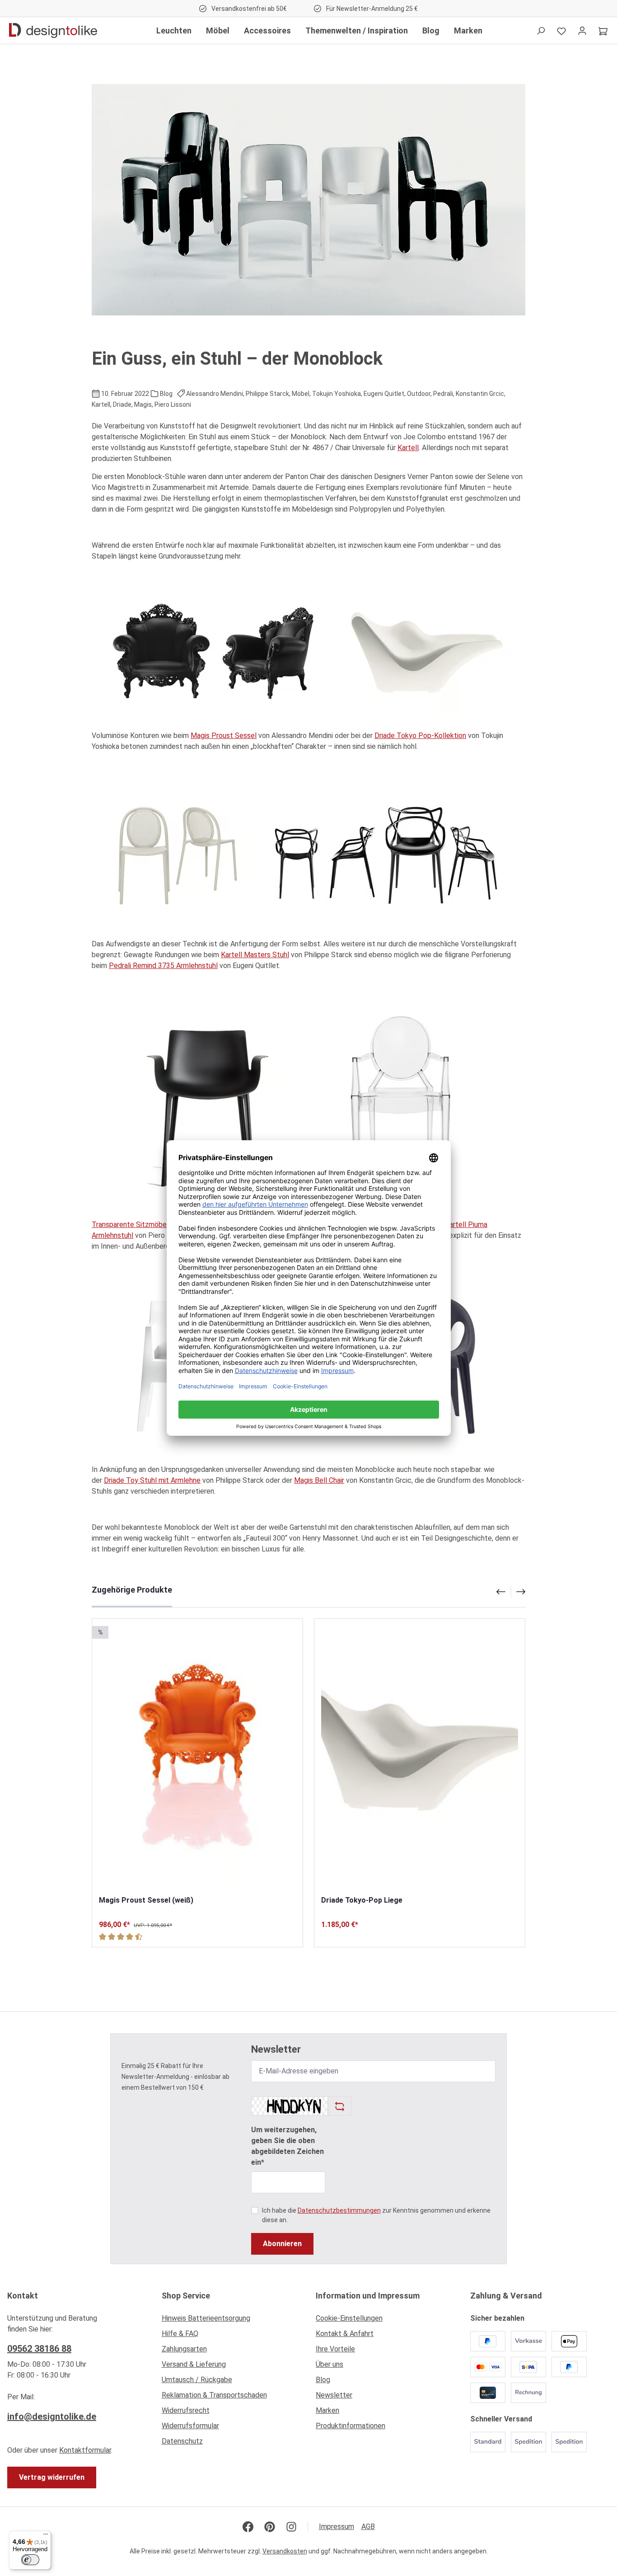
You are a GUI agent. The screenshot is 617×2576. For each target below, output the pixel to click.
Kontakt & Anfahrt (345, 2334)
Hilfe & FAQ (180, 2334)
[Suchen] (541, 31)
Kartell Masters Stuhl (255, 955)
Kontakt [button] (23, 2296)
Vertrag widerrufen (52, 2477)
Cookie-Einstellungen (349, 2318)
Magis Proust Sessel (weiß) (146, 1900)
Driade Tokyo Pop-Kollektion (420, 736)
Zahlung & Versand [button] (506, 2296)
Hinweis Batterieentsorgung (206, 2318)
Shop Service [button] (186, 2296)
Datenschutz (182, 2441)
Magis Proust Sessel (224, 736)
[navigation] (511, 1592)
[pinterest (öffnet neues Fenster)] (270, 2527)
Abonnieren (282, 2244)
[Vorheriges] (500, 1592)
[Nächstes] (522, 1592)
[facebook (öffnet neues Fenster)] (248, 2527)
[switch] (30, 2560)
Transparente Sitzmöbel (130, 1225)
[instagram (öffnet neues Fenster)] (291, 2527)
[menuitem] (232, 2321)
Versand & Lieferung (194, 2364)
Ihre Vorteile (335, 2349)
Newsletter (334, 2395)
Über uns (330, 2364)
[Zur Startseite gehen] (53, 31)
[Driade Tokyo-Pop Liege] (420, 1757)
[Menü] (46, 2536)
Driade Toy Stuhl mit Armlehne (152, 1480)
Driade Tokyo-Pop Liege (362, 1900)
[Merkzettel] (561, 31)
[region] (308, 1766)
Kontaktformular (85, 2450)
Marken (327, 2410)
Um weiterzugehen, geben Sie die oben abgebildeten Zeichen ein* (287, 2146)
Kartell (408, 448)
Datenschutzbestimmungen (339, 2210)
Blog (323, 2380)
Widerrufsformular (190, 2426)
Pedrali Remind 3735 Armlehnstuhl (163, 966)
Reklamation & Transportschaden (214, 2395)
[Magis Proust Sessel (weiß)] (197, 1757)
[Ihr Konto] (582, 31)
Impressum (337, 2527)
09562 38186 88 (39, 2349)
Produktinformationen (351, 2426)
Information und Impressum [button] (368, 2296)
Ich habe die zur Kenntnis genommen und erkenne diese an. (376, 2215)
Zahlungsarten (184, 2349)
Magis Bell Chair (319, 1480)
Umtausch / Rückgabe (197, 2380)
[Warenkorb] (603, 31)
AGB (368, 2527)
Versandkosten (285, 2551)
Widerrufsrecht (186, 2410)
